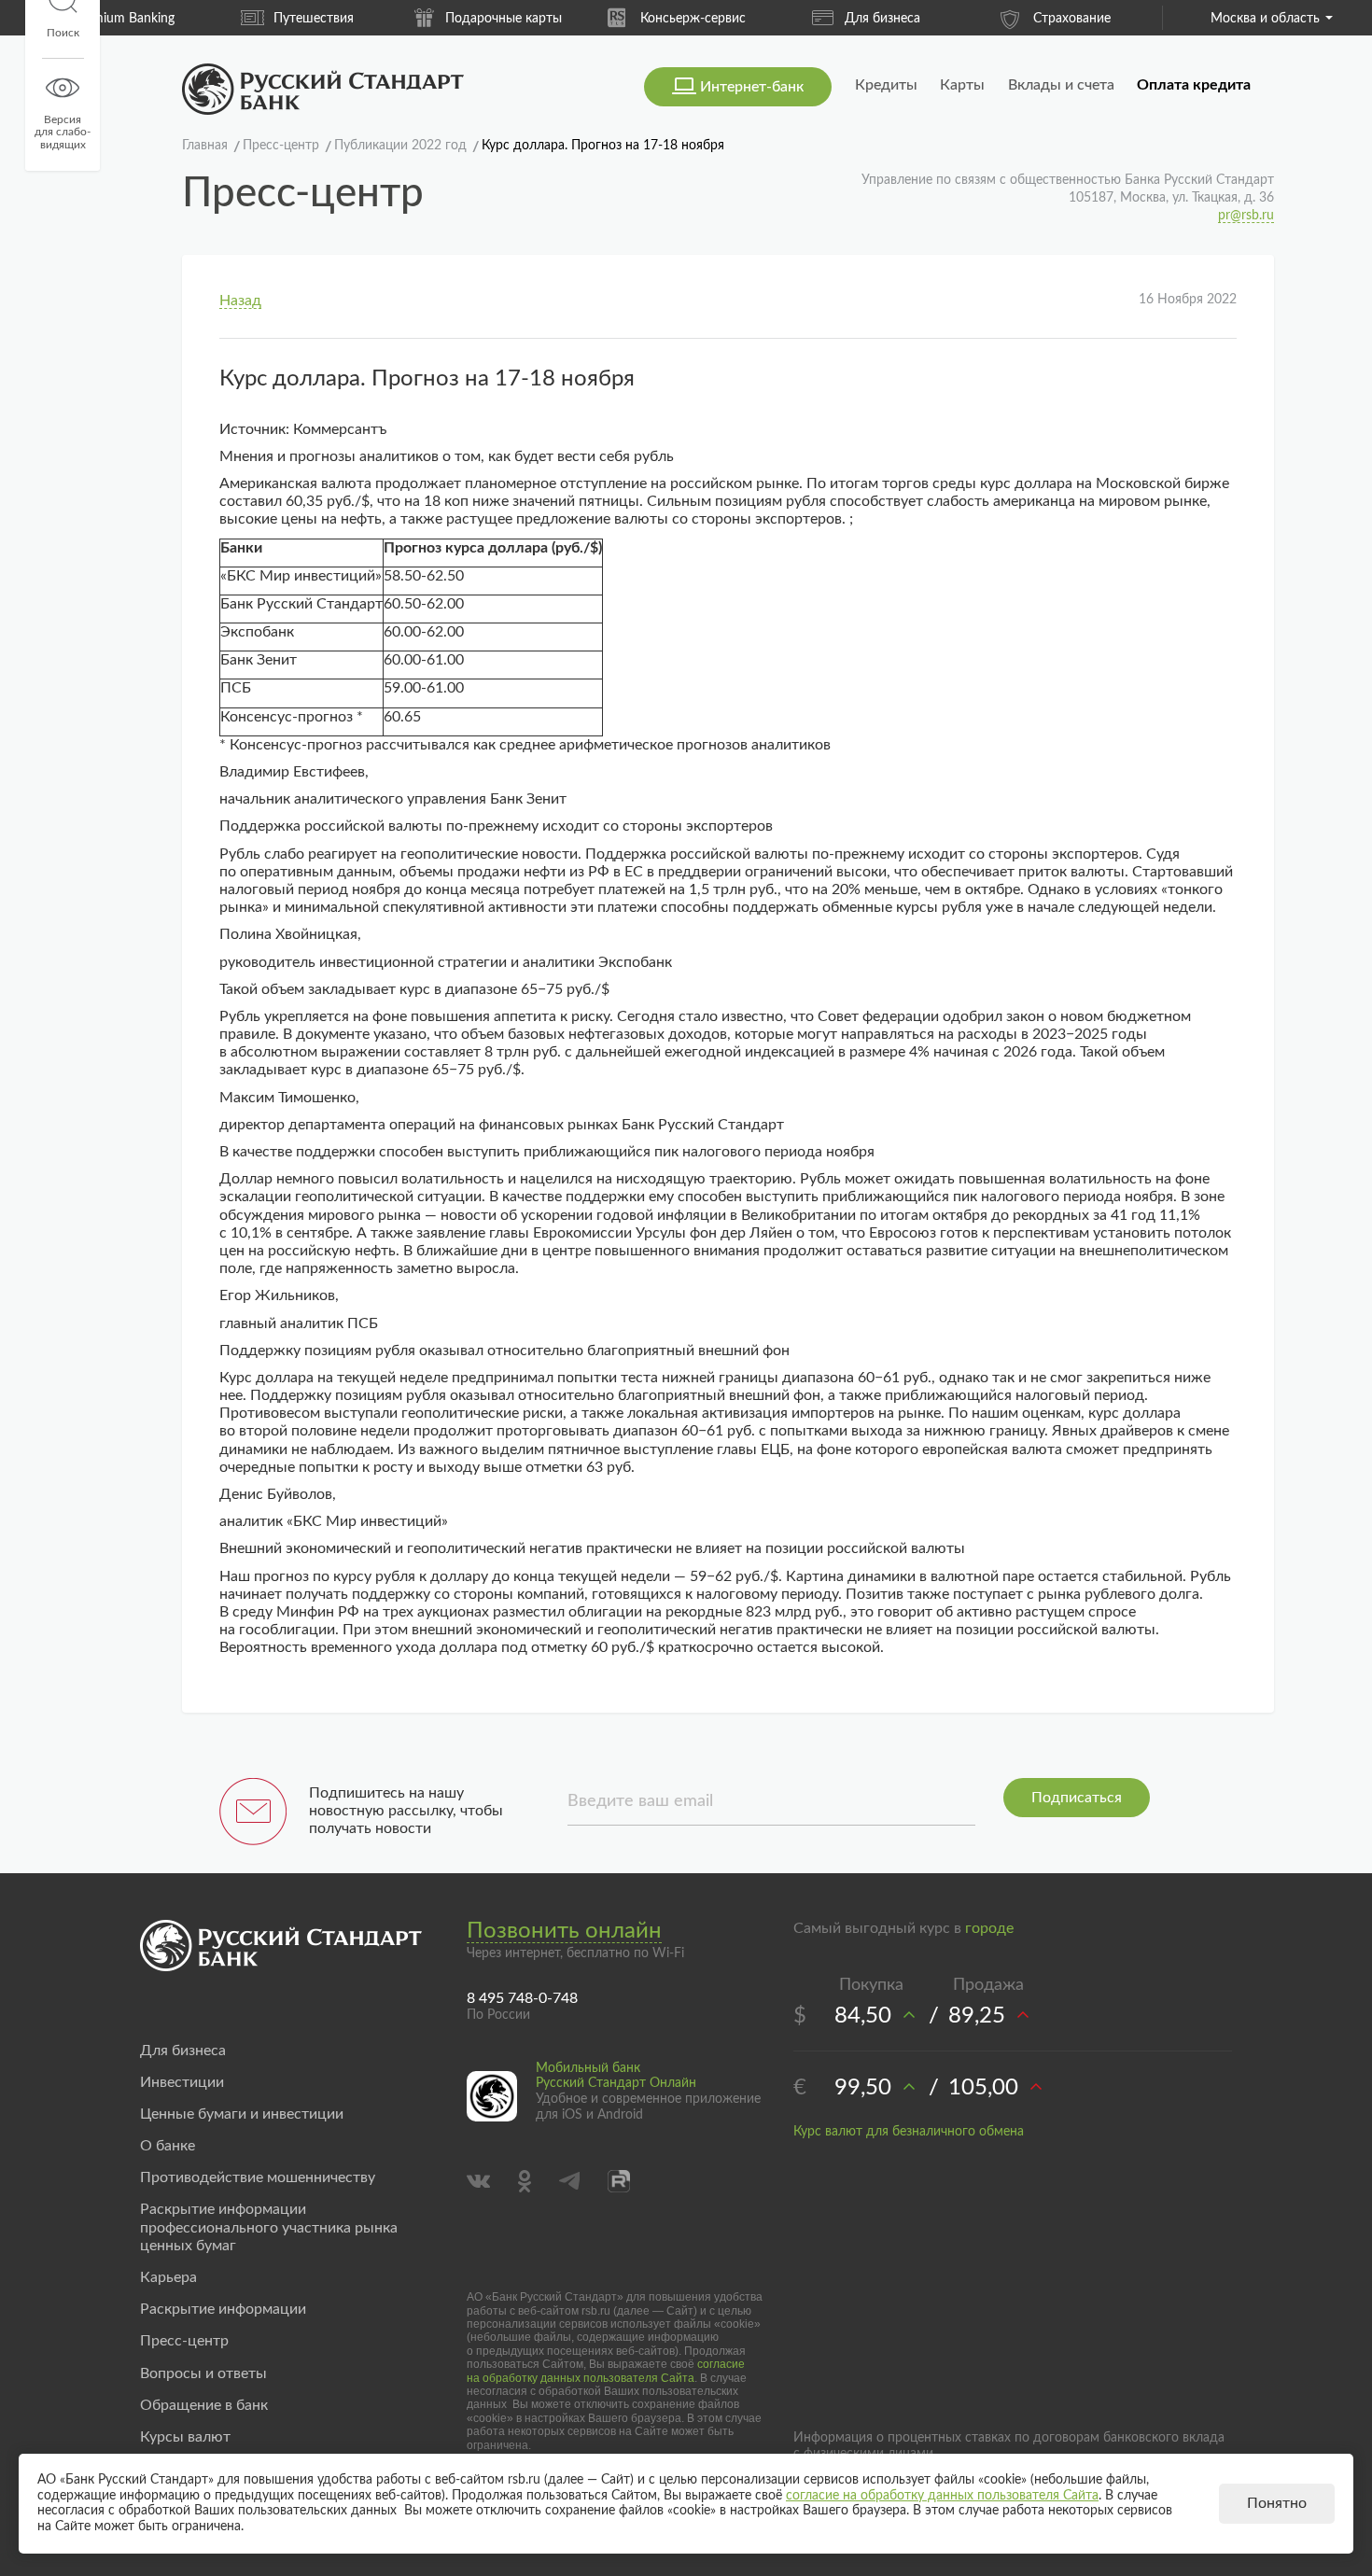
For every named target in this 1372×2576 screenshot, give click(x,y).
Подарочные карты (504, 19)
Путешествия (314, 19)
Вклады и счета (1061, 85)
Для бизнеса (882, 19)
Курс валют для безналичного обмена (909, 2132)
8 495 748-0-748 (522, 1998)
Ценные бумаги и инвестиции (242, 2114)
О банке (168, 2146)
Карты (962, 85)
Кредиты (886, 85)
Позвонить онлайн (564, 1931)
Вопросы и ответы (203, 2373)
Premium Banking (124, 19)
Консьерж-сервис (693, 19)
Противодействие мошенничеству (258, 2177)
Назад (240, 301)
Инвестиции (182, 2082)
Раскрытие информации (223, 2309)
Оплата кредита (1194, 85)
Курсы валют (185, 2437)
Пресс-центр (184, 2341)
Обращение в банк (204, 2405)
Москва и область (1265, 19)
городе (989, 1928)
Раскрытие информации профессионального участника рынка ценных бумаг (269, 2227)
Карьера (168, 2277)
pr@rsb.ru (1246, 216)
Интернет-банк (752, 87)
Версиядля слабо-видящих (63, 133)
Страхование (1072, 19)
